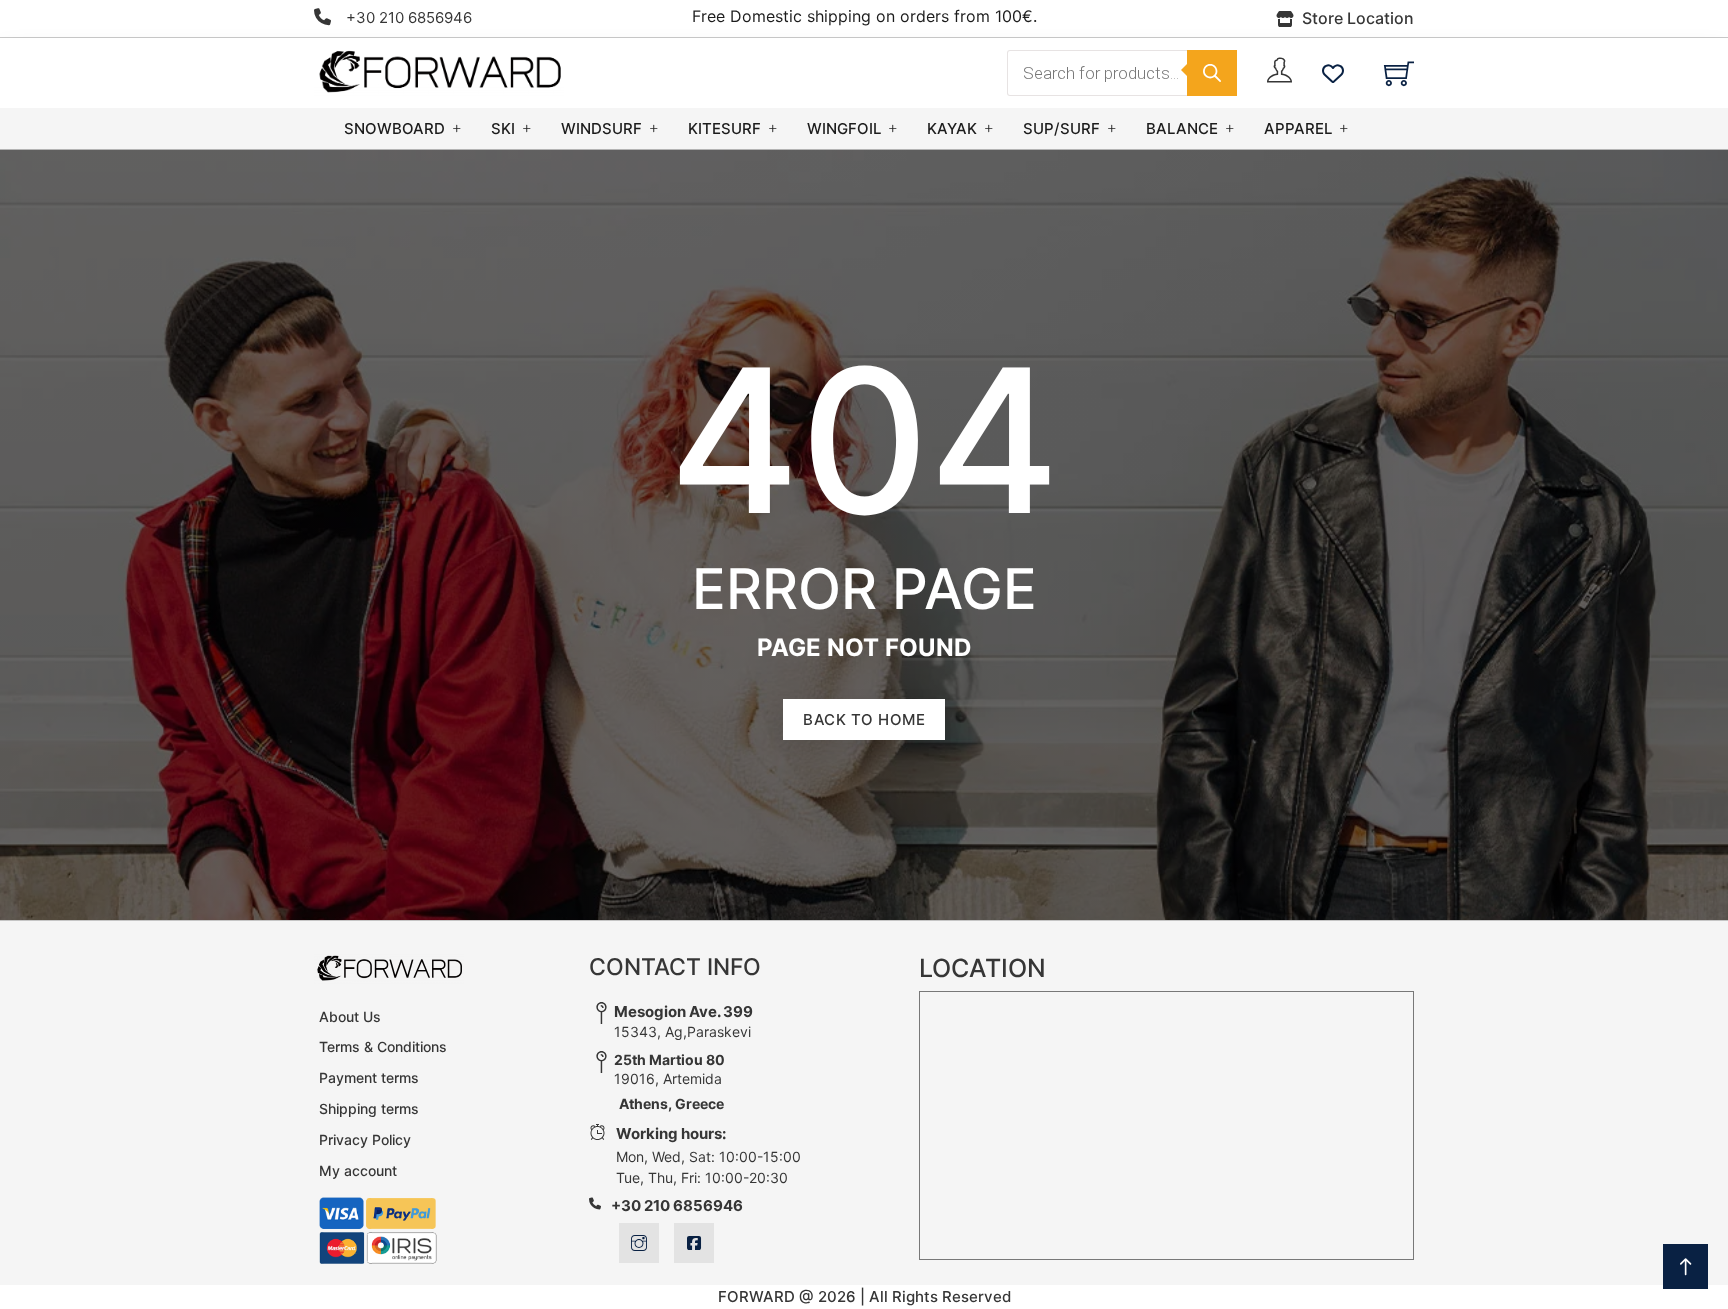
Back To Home (864, 719)
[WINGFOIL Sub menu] (893, 128)
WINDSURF (601, 128)
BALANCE (1182, 128)
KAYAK (952, 128)
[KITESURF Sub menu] (773, 128)
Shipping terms (369, 1108)
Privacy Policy (365, 1139)
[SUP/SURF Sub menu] (1112, 128)
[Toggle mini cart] (1399, 73)
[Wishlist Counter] (1333, 73)
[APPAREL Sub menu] (1344, 128)
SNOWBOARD (394, 128)
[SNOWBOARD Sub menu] (457, 128)
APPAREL (1298, 128)
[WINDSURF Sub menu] (654, 128)
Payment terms (369, 1077)
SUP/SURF (1061, 128)
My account (358, 1170)
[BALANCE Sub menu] (1230, 128)
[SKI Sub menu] (527, 128)
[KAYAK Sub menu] (989, 128)
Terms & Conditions (383, 1046)
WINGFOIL (844, 128)
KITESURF (724, 128)
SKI (503, 128)
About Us (350, 1016)
